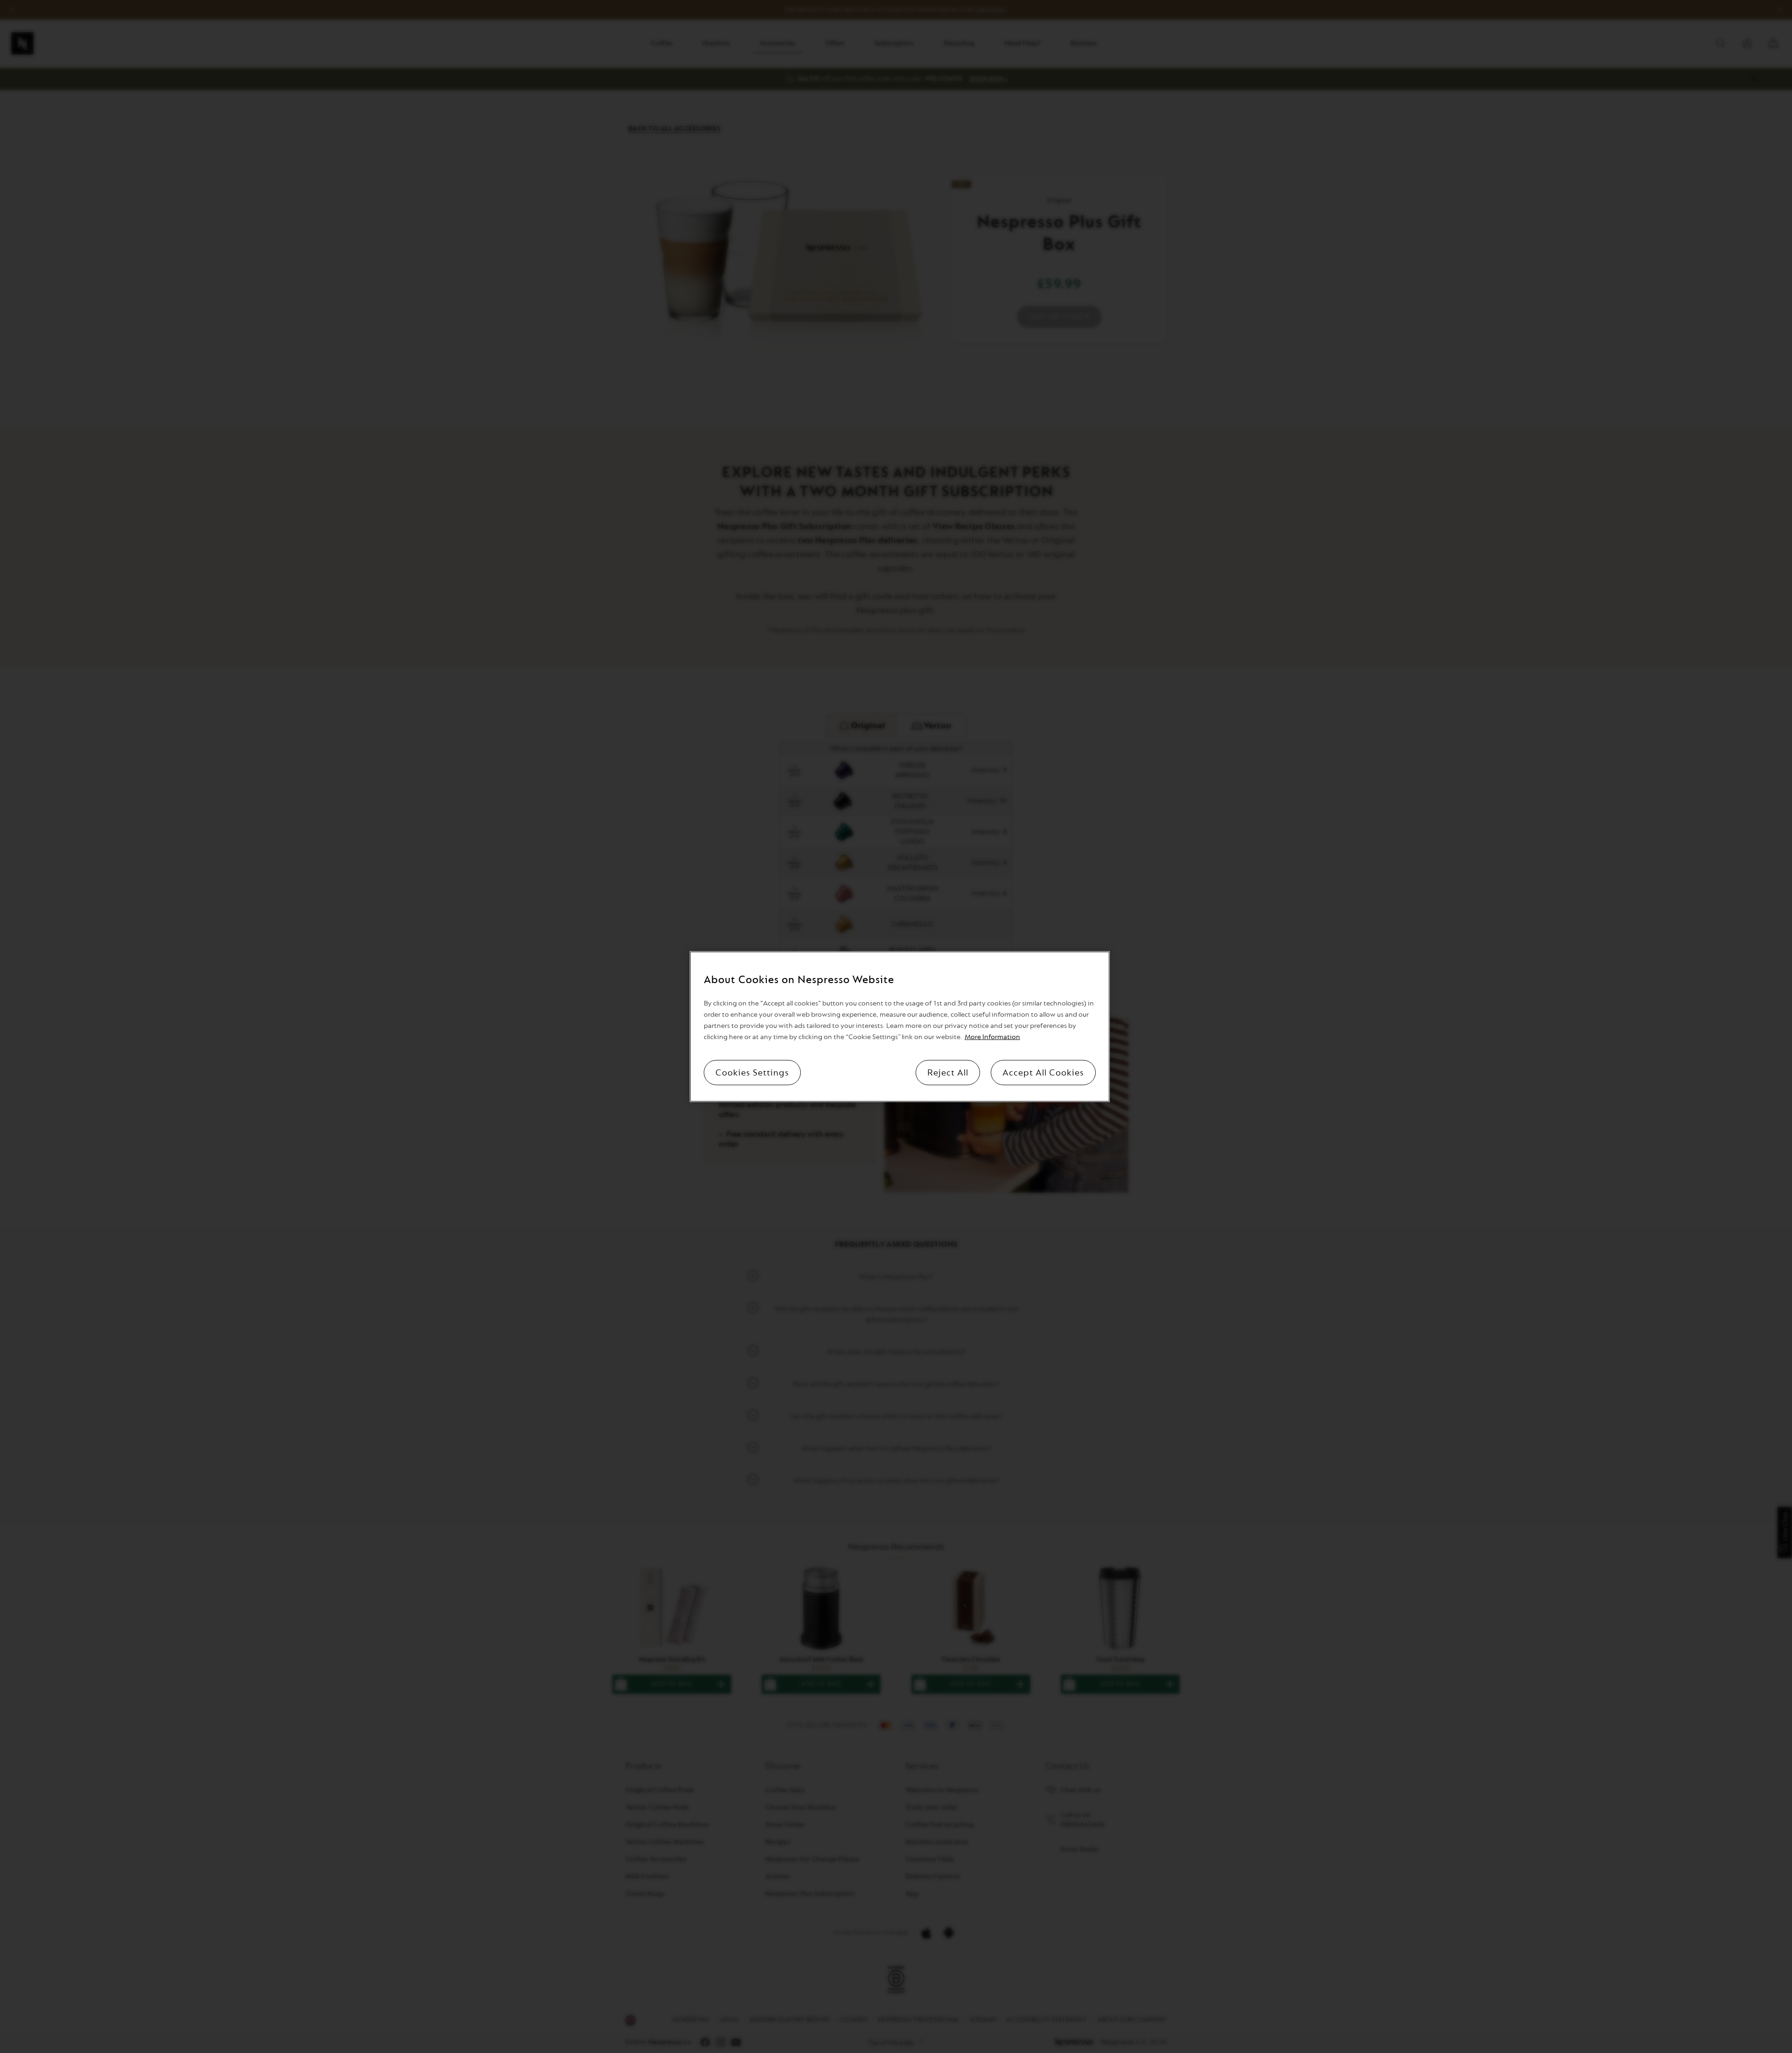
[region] (900, 1027)
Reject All (948, 1072)
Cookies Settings (752, 1072)
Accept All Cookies (1043, 1072)
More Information (992, 1037)
